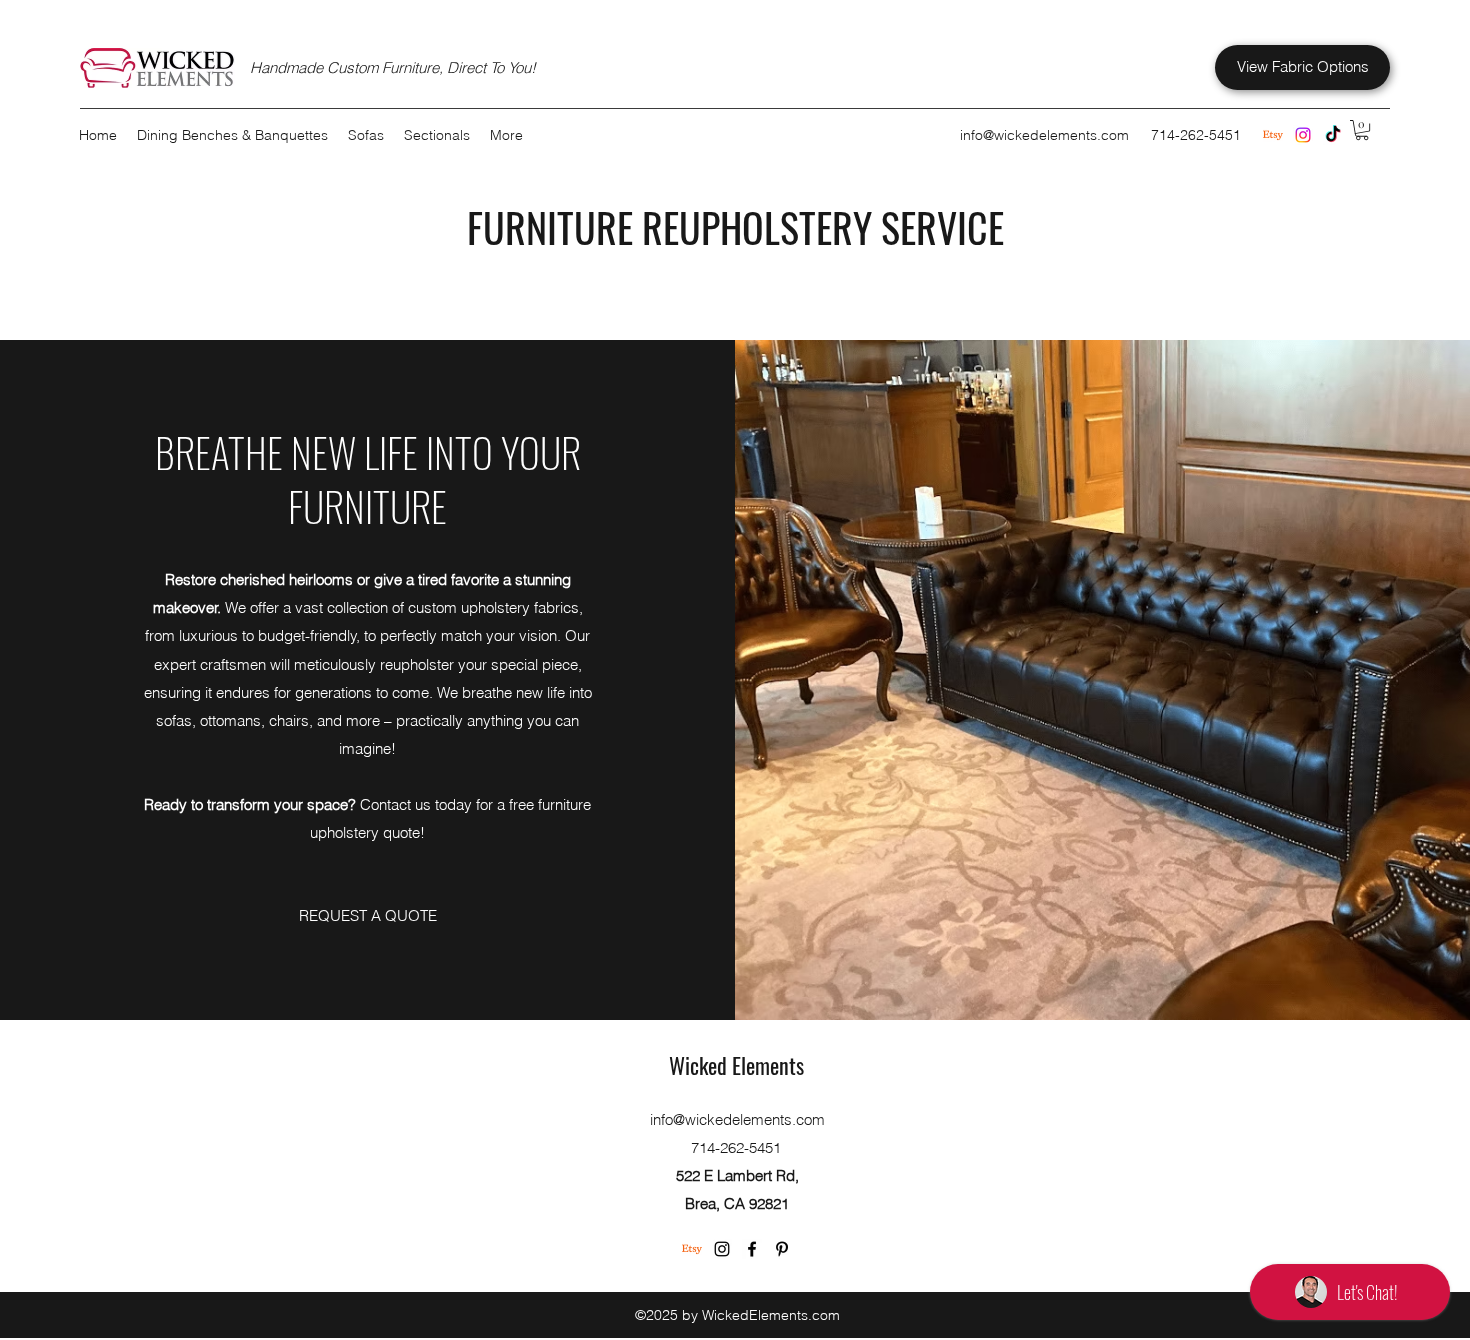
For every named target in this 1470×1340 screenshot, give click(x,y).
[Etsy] (692, 1249)
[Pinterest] (782, 1249)
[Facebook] (752, 1249)
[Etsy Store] (1273, 135)
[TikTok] (1333, 135)
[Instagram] (1303, 135)
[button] (1362, 130)
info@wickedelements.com (1044, 135)
